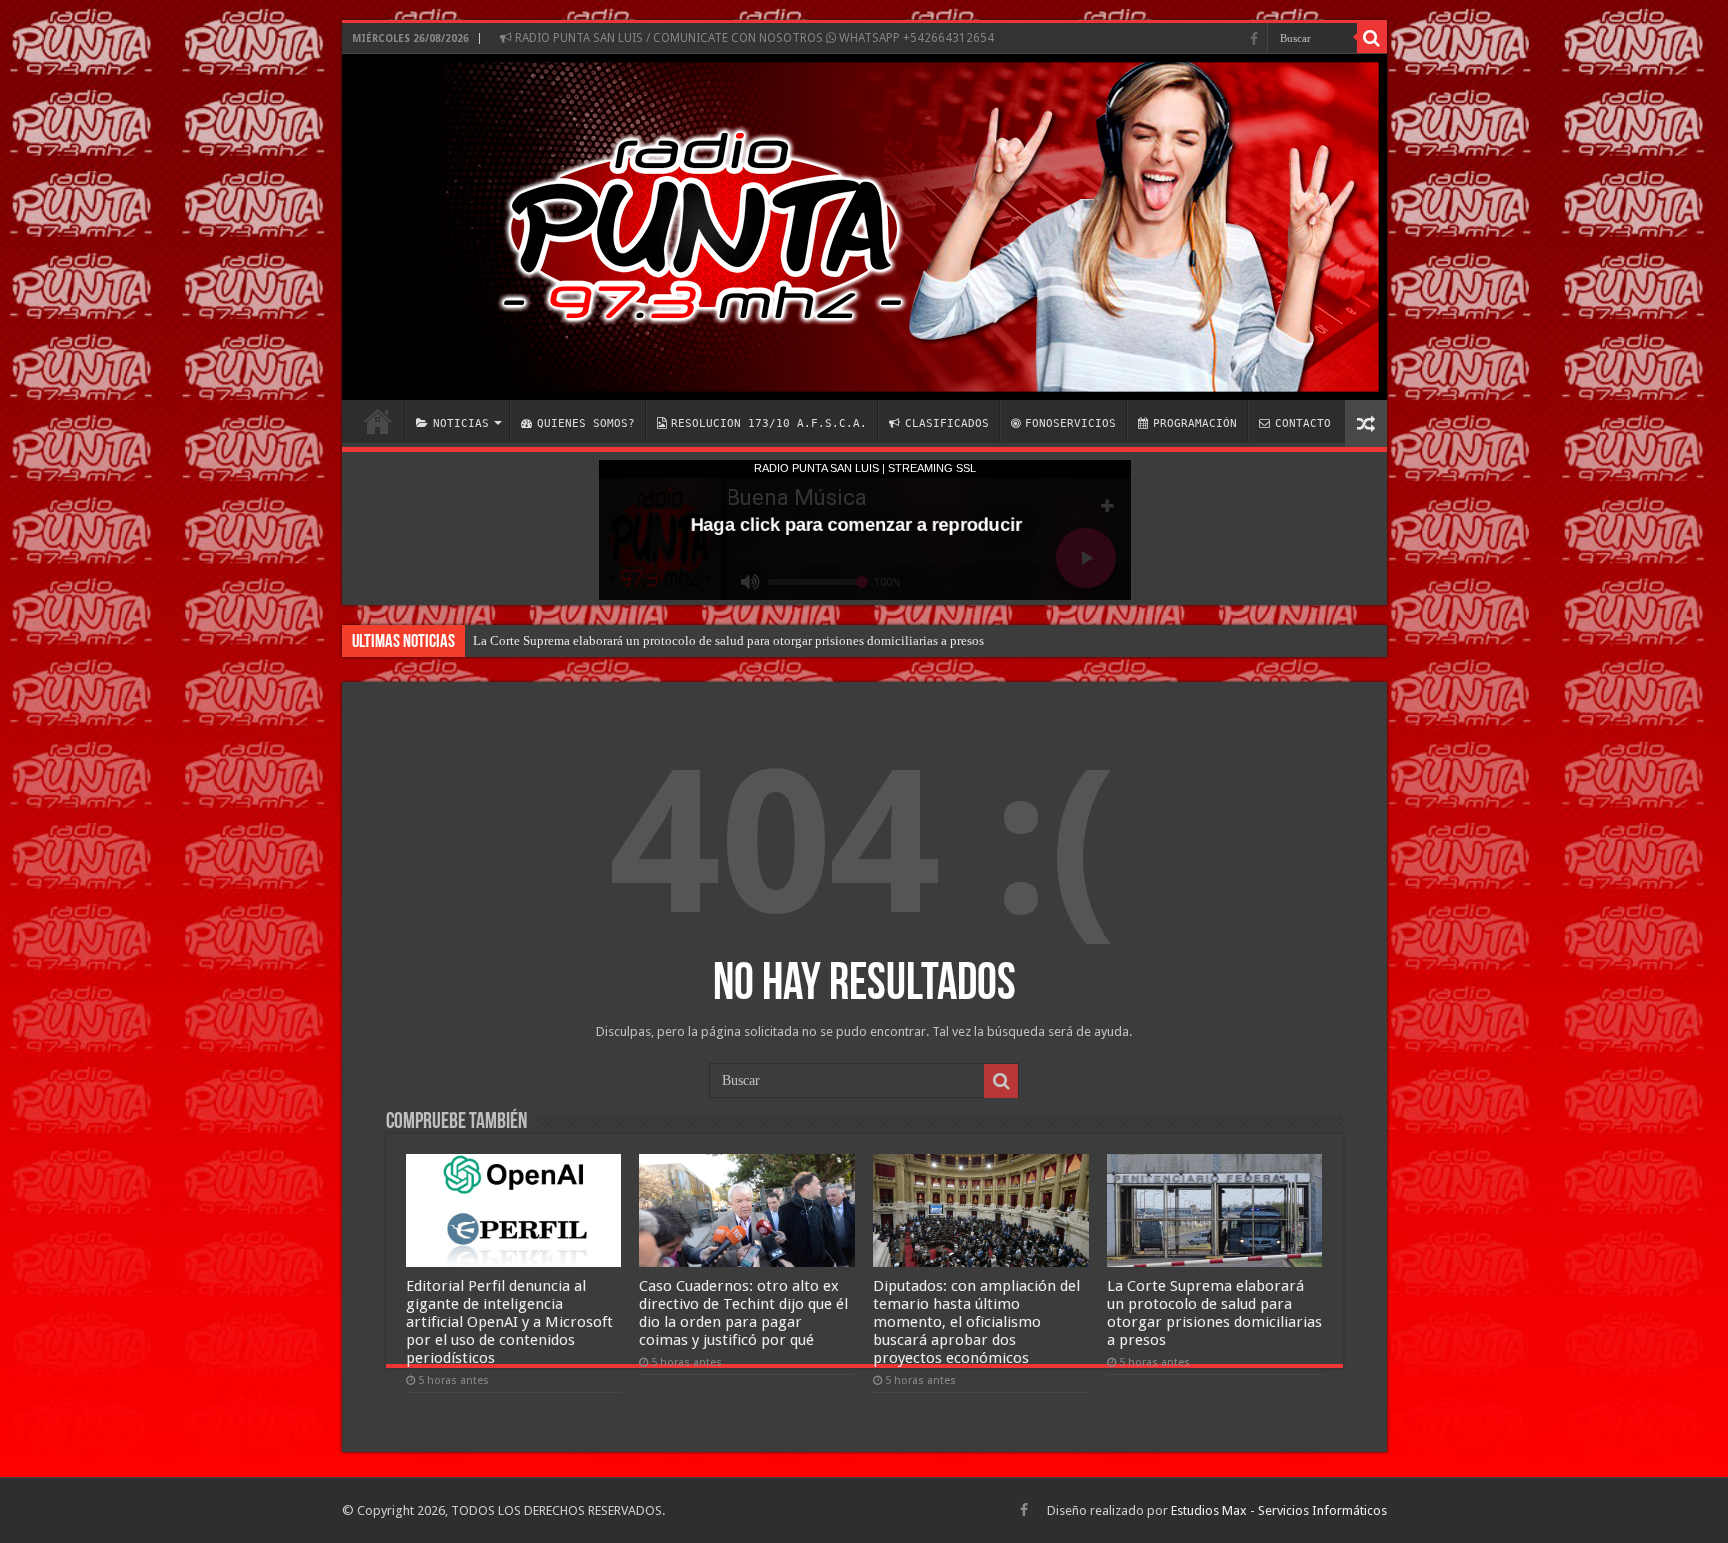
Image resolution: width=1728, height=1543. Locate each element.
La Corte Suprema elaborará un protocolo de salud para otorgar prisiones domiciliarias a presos (728, 640)
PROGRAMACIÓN (1195, 423)
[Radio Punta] (864, 227)
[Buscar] (1372, 38)
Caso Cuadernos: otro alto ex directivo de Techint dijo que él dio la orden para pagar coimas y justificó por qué (743, 1313)
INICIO (378, 421)
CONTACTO (1303, 423)
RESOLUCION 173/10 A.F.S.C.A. (769, 423)
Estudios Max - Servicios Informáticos (1279, 1510)
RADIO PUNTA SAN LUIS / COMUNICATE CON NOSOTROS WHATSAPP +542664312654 (753, 38)
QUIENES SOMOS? (586, 423)
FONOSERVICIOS (1070, 423)
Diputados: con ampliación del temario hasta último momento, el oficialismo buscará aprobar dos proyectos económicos (976, 1322)
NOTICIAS (461, 423)
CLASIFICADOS (947, 423)
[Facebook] (1254, 39)
